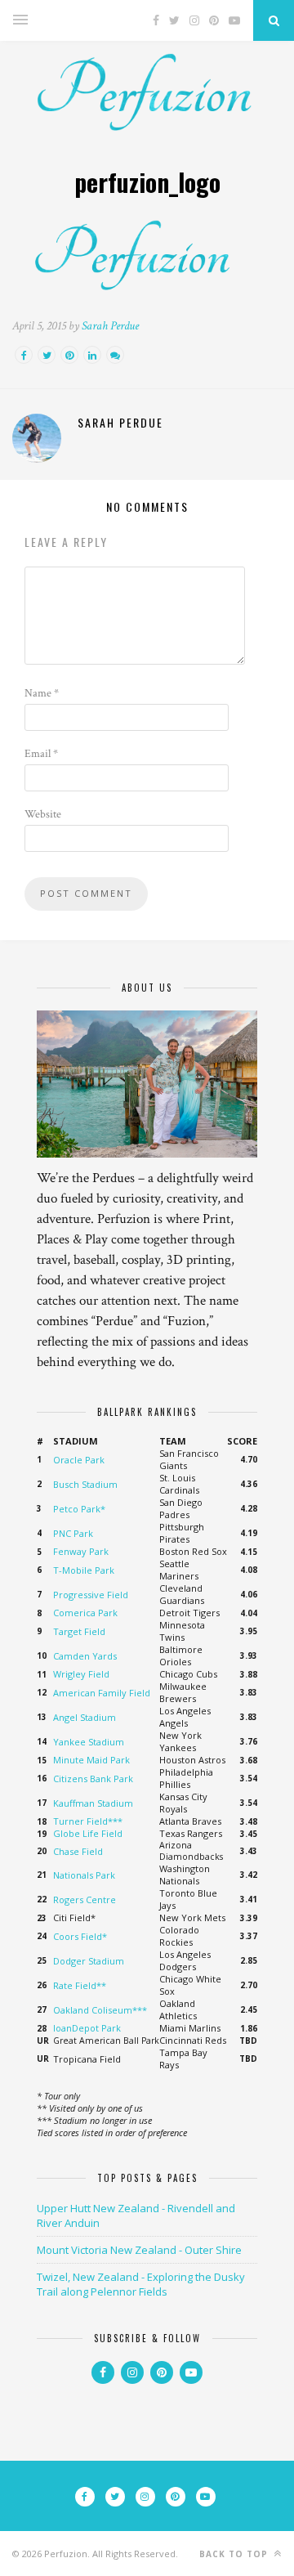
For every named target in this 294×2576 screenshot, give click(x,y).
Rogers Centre (85, 1900)
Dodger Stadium (89, 1961)
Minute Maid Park (91, 1760)
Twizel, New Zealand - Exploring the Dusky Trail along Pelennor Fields (141, 2284)
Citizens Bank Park (93, 1779)
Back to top (235, 2554)
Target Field (79, 1631)
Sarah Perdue (110, 326)
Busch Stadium (85, 1484)
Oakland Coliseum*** (100, 2010)
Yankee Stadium (89, 1742)
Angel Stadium (85, 1717)
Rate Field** (80, 1985)
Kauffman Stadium (93, 1803)
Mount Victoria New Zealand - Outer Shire (139, 2250)
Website (43, 814)
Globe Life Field (88, 1833)
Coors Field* (80, 1936)
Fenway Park (81, 1551)
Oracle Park (79, 1460)
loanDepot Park (87, 2028)
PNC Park (73, 1533)
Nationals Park (84, 1875)
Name (42, 693)
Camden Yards (85, 1656)
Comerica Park (85, 1613)
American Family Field (102, 1693)
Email (41, 754)
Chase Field (78, 1851)
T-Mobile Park (84, 1570)
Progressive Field (91, 1595)
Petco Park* (79, 1509)
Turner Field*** (88, 1821)
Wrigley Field (81, 1674)
